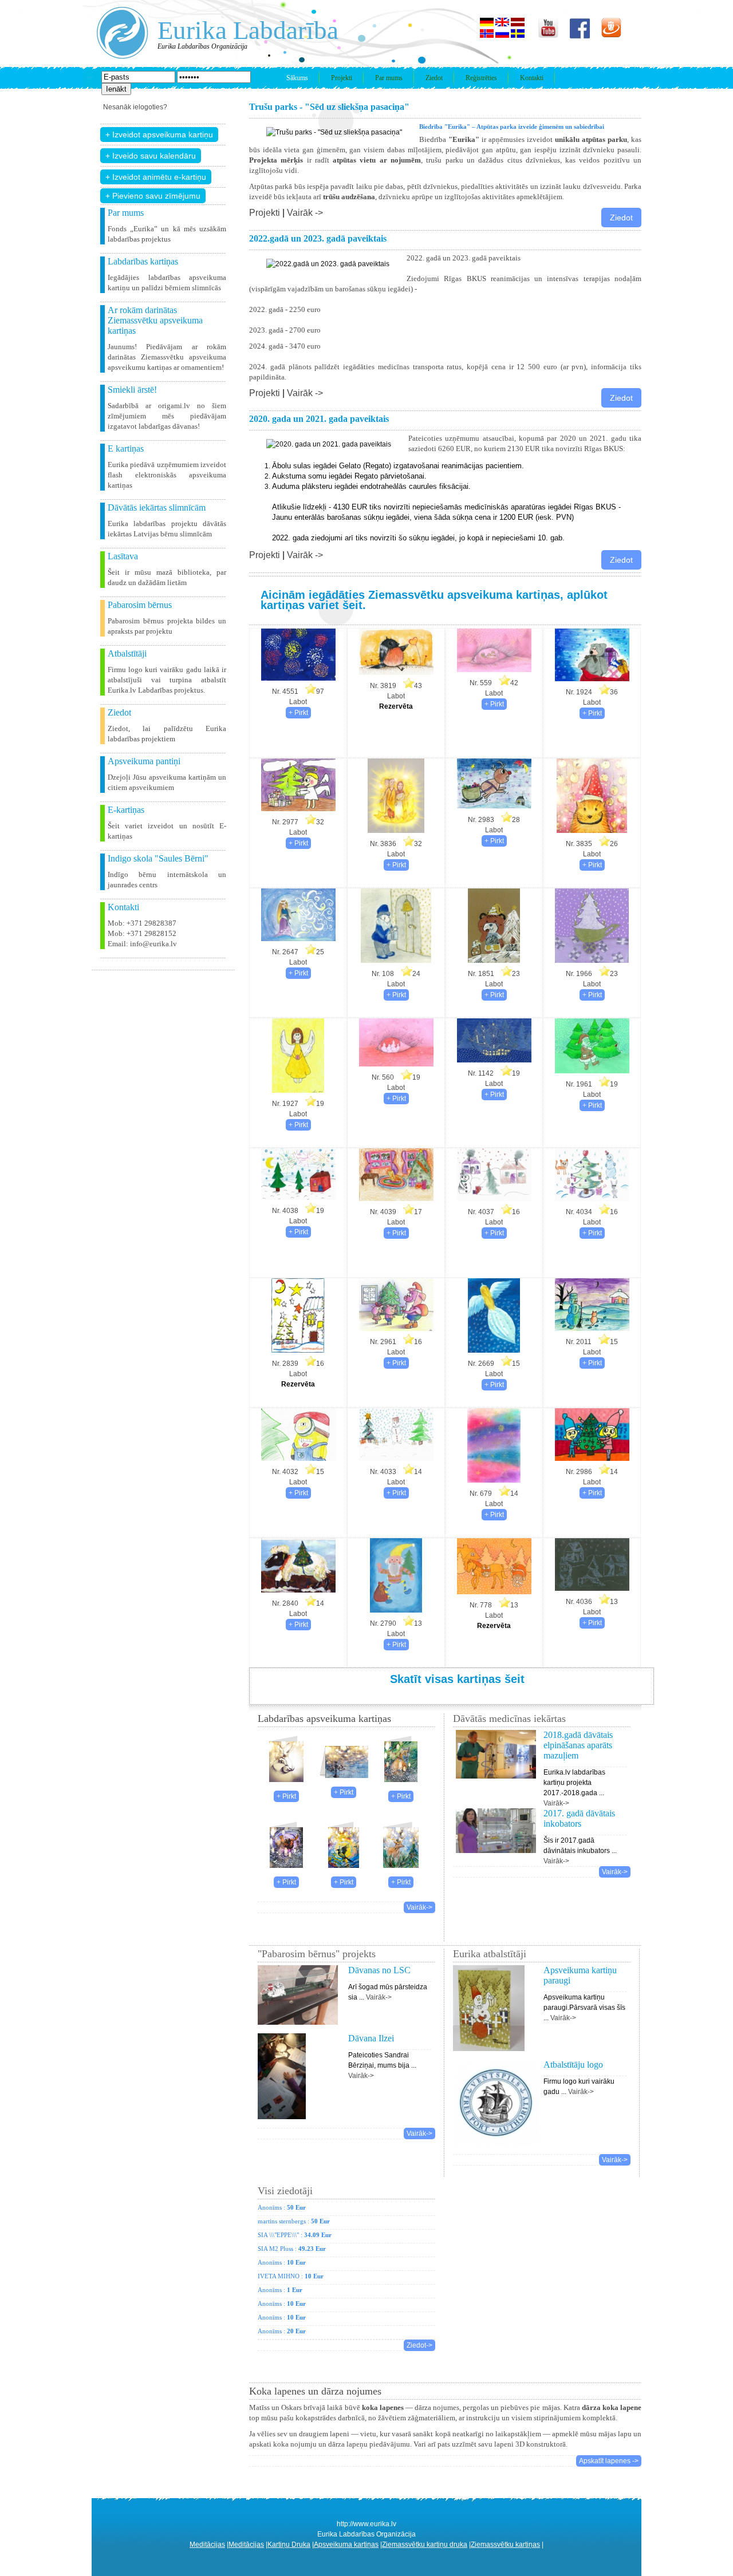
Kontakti (532, 78)
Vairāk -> (305, 213)
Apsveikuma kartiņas (346, 2545)
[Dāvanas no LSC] (298, 2028)
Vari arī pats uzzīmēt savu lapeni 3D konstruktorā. (490, 2444)
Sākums (297, 78)
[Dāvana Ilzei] (282, 2123)
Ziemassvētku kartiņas (505, 2545)
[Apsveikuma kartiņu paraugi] (489, 2055)
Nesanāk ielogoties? (135, 107)
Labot (298, 702)
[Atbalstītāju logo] (496, 2149)
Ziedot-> (419, 2345)
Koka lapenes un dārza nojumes (315, 2391)
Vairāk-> (419, 1907)
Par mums (389, 78)
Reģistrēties (481, 78)
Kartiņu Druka (289, 2545)
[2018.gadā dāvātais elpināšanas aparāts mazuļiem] (496, 1759)
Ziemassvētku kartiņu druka (425, 2545)
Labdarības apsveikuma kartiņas (324, 1718)
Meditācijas (207, 2545)
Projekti (342, 78)
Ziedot (434, 78)
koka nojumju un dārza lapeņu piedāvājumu (342, 2444)
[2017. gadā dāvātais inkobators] (496, 1835)
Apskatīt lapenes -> (609, 2461)
